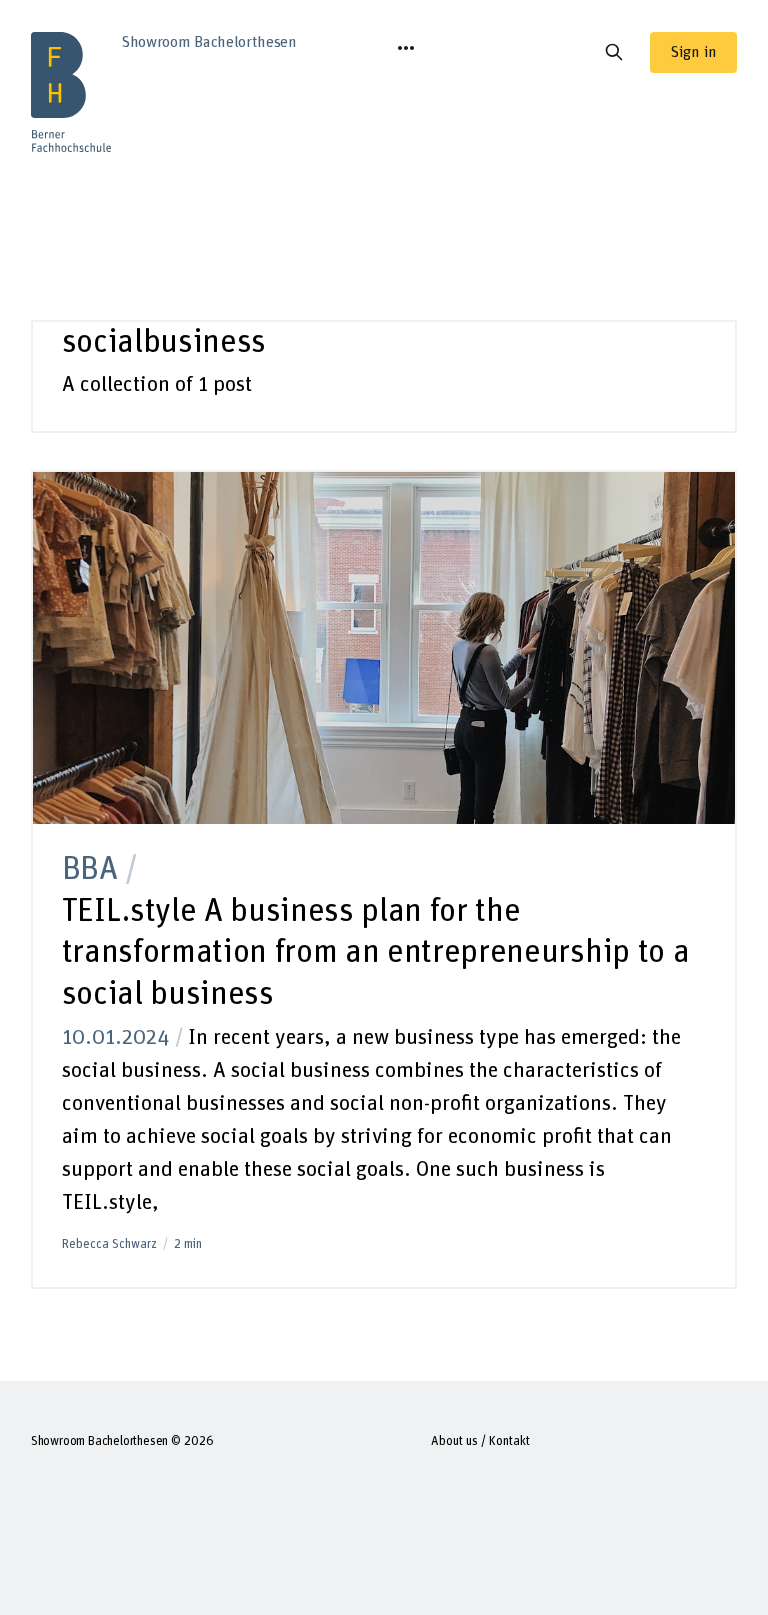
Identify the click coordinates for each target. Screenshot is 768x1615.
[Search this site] (614, 52)
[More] (406, 48)
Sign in (693, 52)
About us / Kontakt (480, 1441)
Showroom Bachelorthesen (100, 1441)
